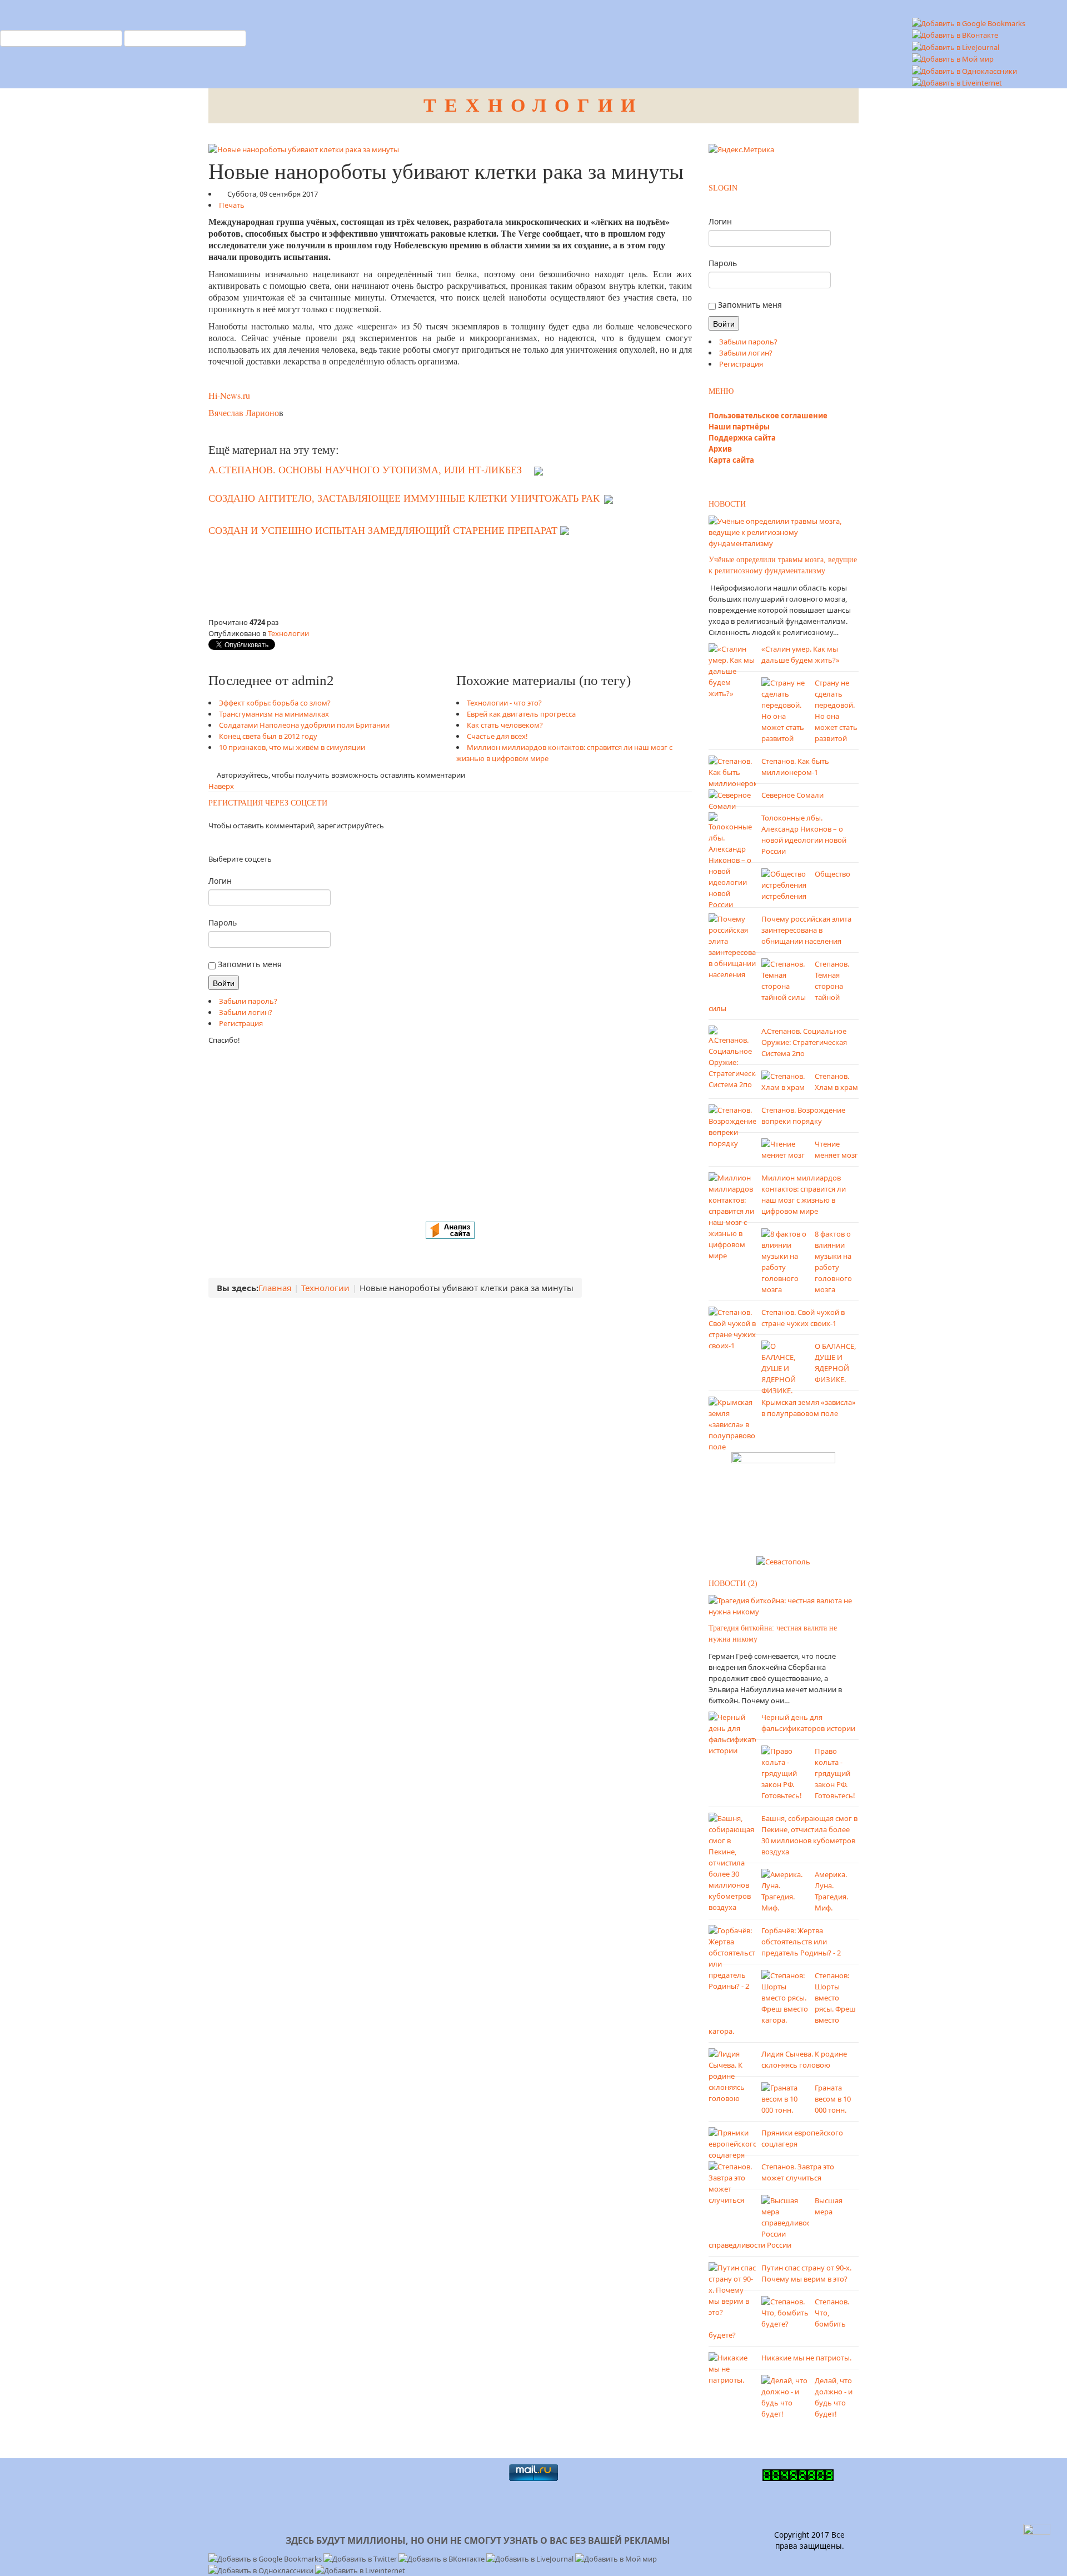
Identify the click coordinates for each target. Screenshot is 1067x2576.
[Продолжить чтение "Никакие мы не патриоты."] (732, 2368)
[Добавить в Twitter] (361, 2558)
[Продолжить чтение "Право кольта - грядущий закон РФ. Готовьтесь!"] (785, 1773)
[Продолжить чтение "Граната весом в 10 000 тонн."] (785, 2098)
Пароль (223, 922)
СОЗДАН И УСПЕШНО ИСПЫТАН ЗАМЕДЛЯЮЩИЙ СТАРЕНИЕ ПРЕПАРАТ (383, 531)
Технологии (288, 633)
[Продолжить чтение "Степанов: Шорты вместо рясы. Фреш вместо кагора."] (785, 1997)
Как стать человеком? (505, 725)
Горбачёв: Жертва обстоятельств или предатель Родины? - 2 (801, 1942)
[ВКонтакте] (216, 842)
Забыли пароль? (248, 1001)
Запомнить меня (249, 964)
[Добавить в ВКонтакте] (955, 34)
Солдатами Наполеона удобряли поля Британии (304, 725)
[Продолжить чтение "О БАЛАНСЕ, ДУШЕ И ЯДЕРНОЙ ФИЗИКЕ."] (785, 1367)
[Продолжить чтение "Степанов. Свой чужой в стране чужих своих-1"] (732, 1328)
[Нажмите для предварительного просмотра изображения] (304, 148)
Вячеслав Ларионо (244, 412)
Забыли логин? (246, 1012)
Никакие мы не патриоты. (806, 2358)
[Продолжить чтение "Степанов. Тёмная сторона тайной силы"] (785, 979)
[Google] (223, 842)
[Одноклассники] (213, 842)
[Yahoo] (226, 842)
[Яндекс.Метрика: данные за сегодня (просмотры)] (741, 149)
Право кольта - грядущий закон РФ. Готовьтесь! (835, 1773)
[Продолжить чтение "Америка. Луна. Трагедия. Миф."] (785, 1890)
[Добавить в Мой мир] (953, 58)
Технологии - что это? (504, 703)
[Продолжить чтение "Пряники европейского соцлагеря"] (732, 2143)
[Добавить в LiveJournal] (956, 46)
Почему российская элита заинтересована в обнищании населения (806, 930)
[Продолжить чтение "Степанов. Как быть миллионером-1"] (732, 771)
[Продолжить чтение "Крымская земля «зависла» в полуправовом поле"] (732, 1423)
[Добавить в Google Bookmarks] (266, 2558)
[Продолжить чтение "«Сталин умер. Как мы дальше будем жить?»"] (732, 670)
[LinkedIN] (229, 842)
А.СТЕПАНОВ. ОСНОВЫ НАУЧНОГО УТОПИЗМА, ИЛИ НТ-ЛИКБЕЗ (365, 469)
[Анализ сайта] (450, 1229)
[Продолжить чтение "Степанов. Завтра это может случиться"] (732, 2183)
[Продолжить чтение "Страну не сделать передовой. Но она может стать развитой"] (785, 709)
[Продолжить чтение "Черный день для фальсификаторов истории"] (732, 1733)
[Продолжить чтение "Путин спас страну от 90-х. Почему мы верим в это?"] (732, 2289)
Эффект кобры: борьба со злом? (275, 703)
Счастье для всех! (497, 736)
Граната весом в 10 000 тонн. (833, 2099)
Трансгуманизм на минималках (274, 714)
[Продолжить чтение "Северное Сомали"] (732, 799)
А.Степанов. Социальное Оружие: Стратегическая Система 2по (804, 1042)
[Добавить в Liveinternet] (957, 82)
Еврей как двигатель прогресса (521, 714)
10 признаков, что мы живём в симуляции (292, 747)
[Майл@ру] (219, 842)
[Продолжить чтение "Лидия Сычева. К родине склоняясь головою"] (732, 2075)
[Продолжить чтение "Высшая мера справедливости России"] (785, 2217)
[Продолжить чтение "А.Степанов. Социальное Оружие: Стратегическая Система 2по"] (732, 1057)
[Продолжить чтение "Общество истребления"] (785, 878)
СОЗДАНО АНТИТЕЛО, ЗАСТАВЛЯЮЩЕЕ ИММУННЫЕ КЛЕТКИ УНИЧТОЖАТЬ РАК (404, 498)
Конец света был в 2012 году (268, 736)
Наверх (221, 786)
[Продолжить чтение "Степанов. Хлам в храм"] (785, 1081)
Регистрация (241, 1023)
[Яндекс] (209, 842)
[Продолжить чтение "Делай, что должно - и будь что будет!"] (785, 2397)
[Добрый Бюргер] (783, 1500)
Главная (275, 1288)
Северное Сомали (792, 795)
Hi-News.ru (229, 395)
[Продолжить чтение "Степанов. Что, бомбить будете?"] (785, 2312)
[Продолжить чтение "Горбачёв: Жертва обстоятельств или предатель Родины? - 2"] (732, 1958)
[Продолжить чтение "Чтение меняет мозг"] (785, 1148)
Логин (220, 881)
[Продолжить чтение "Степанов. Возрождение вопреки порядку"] (732, 1126)
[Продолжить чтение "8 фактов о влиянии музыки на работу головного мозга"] (785, 1261)
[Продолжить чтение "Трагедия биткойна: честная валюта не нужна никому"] (784, 1605)
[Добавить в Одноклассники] (964, 70)
